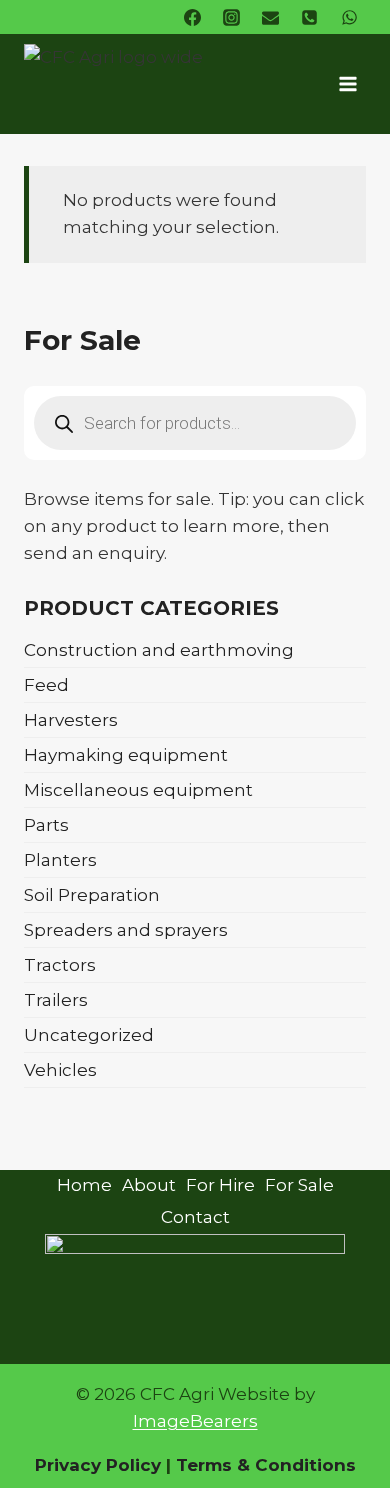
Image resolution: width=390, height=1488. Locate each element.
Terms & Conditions (263, 1465)
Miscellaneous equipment (138, 790)
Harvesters (71, 720)
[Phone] (310, 17)
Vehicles (60, 1070)
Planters (60, 860)
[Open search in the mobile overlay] (195, 423)
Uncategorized (89, 1035)
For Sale (299, 1185)
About (149, 1185)
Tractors (60, 965)
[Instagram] (232, 17)
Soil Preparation (92, 895)
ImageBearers (195, 1421)
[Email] (271, 17)
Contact (195, 1217)
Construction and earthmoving (159, 650)
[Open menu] (347, 83)
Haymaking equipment (126, 755)
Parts (46, 825)
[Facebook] (193, 17)
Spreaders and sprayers (126, 930)
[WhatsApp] (349, 17)
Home (84, 1185)
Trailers (56, 1000)
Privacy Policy (98, 1465)
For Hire (220, 1185)
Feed (46, 685)
